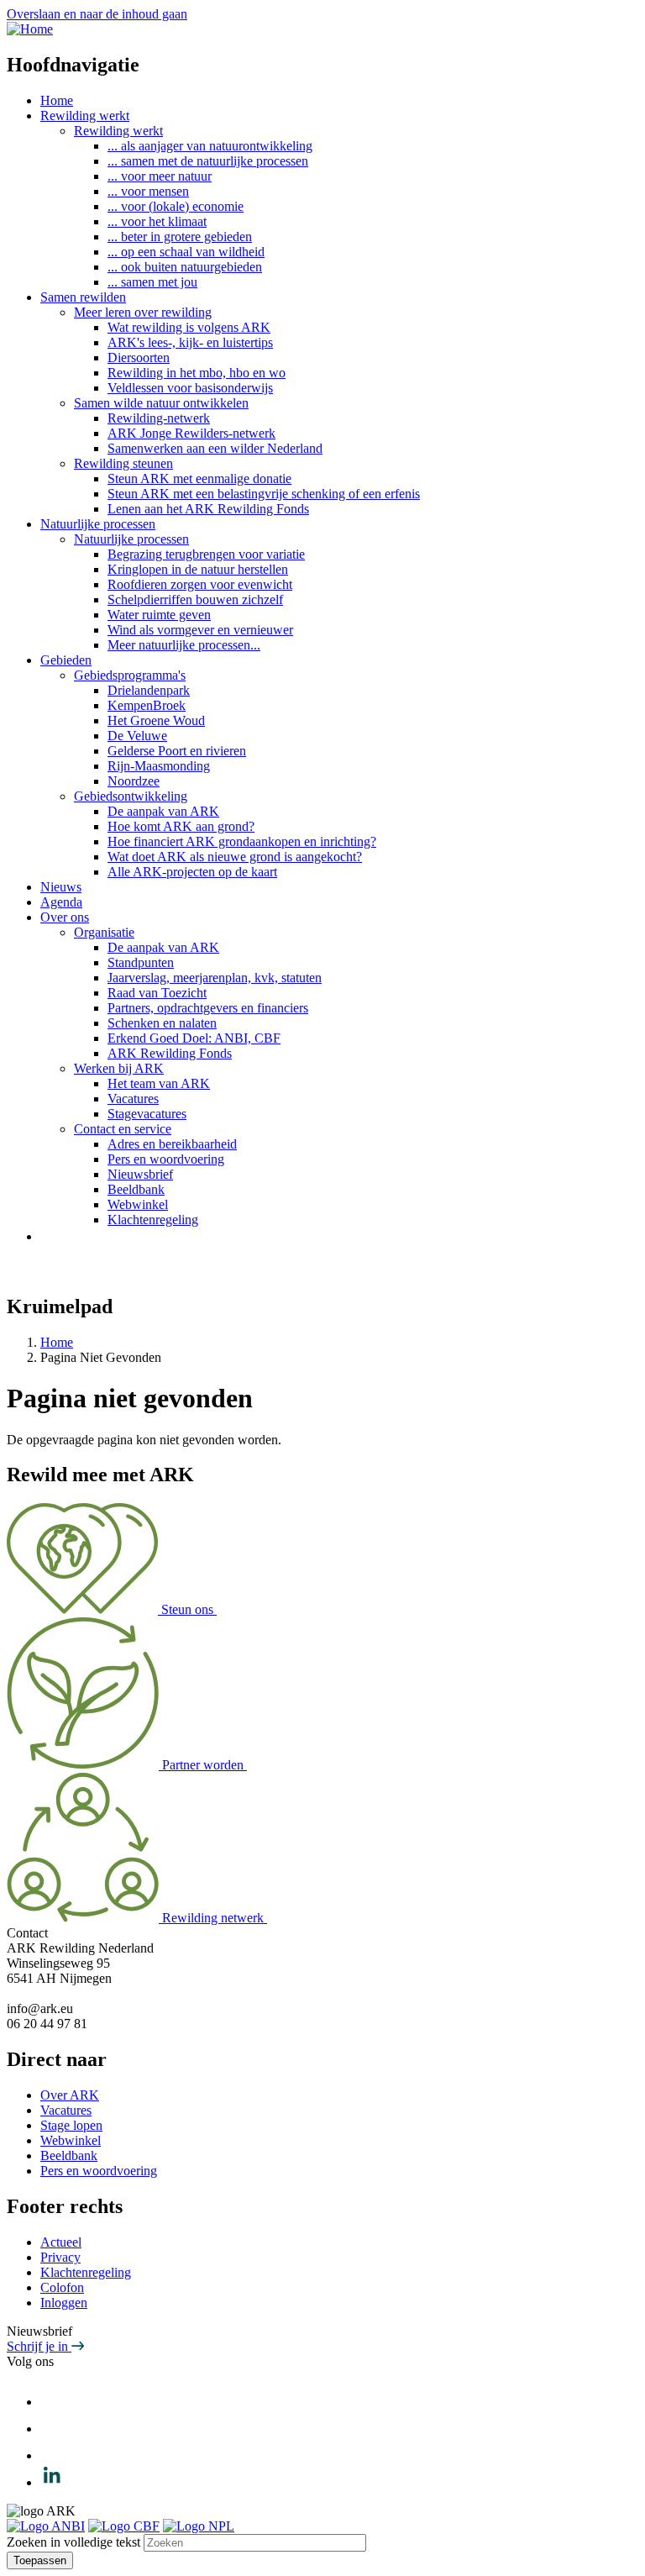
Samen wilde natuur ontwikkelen (161, 403)
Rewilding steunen (123, 463)
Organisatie (104, 932)
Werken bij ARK (119, 1068)
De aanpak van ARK (163, 811)
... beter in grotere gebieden (180, 237)
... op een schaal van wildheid (186, 252)
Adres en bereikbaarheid (172, 1144)
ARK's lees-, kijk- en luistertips (190, 342)
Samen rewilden (83, 297)
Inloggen (64, 2303)
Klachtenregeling (153, 1220)
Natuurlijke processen (98, 524)
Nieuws (61, 887)
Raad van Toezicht (157, 993)
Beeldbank (136, 1189)
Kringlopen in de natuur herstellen (198, 569)
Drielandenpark (149, 690)
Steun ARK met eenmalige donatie (199, 478)
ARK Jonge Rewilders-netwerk (191, 433)
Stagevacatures (147, 1114)
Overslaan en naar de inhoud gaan (97, 14)
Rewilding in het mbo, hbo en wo (197, 373)
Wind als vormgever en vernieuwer (200, 630)
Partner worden (205, 1765)
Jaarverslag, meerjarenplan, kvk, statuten (215, 978)
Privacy (60, 2257)
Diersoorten (139, 357)
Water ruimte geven (159, 615)
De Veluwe (137, 736)
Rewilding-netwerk (159, 418)
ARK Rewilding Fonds (170, 1053)
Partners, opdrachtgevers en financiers (208, 1008)
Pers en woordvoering (166, 1159)
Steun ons (189, 1609)
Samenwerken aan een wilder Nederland (215, 448)
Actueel (61, 2242)
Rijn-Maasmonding (159, 766)
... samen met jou (152, 282)
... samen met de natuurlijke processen (208, 161)
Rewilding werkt (85, 116)
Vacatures (133, 1099)
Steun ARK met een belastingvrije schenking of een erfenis (264, 494)
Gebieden (66, 660)
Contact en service (123, 1129)
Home (57, 100)
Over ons (65, 917)
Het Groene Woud (156, 720)
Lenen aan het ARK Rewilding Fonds (208, 509)
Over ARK (70, 2095)
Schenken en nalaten (162, 1023)
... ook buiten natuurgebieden (185, 267)
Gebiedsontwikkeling (131, 796)
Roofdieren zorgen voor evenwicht (200, 584)
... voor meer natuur (160, 176)
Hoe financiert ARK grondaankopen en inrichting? (242, 841)
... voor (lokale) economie (176, 206)
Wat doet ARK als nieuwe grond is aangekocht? (235, 857)
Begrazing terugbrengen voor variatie (206, 554)
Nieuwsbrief (140, 1174)
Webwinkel (138, 1204)
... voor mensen (148, 191)
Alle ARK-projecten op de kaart (192, 872)
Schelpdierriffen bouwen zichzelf (195, 599)
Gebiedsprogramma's (130, 675)
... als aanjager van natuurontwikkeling (210, 146)
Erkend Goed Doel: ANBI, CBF (194, 1038)
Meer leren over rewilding (143, 312)
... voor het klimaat (157, 221)
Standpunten (141, 962)
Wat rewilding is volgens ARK (189, 327)
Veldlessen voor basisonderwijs (190, 388)
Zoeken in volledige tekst (73, 2542)
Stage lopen (71, 2125)
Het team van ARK (159, 1083)
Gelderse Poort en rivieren (177, 751)
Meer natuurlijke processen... (184, 645)
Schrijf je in (39, 2346)
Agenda (61, 902)
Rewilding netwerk (215, 1918)
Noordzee (134, 781)
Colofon (62, 2287)
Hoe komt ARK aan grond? (181, 826)
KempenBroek (147, 705)
